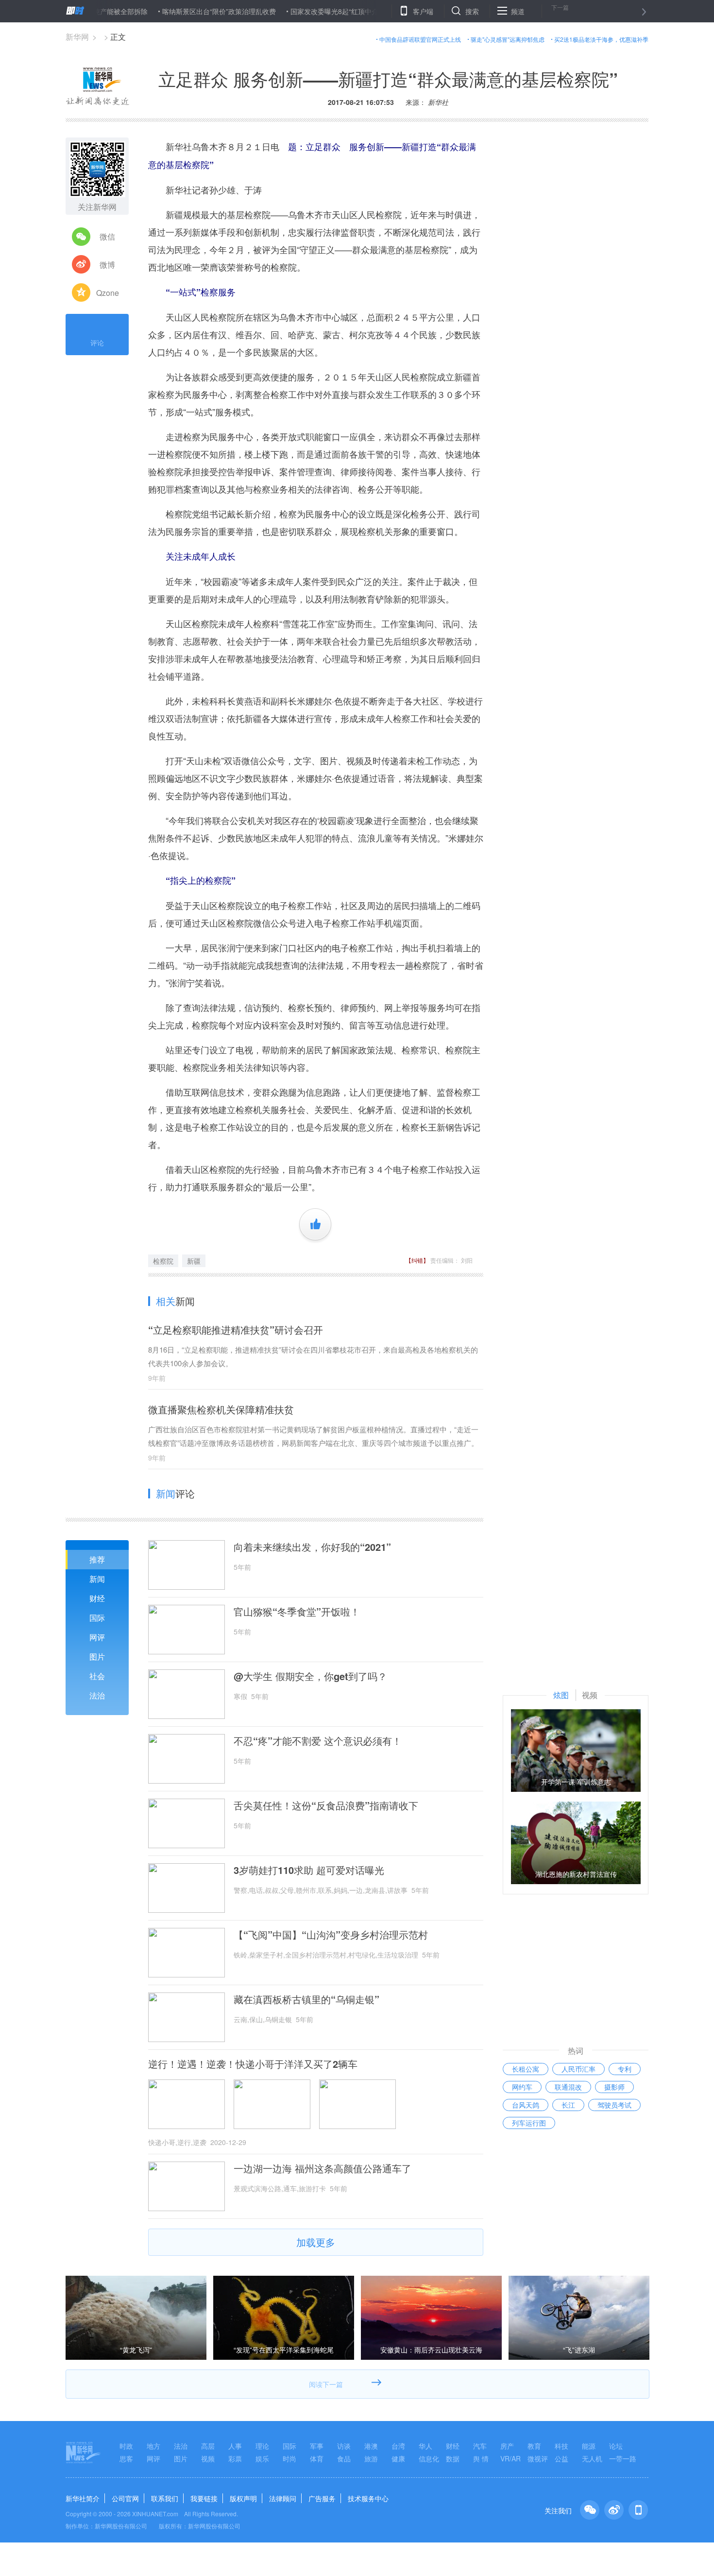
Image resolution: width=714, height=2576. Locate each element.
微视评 (538, 2458)
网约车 (522, 2087)
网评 (97, 1637)
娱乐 (262, 2458)
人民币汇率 (578, 2069)
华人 (425, 2446)
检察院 (163, 1261)
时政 (126, 2446)
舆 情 (481, 2458)
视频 (208, 2458)
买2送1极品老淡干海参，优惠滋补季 (601, 39)
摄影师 (614, 2087)
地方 (153, 2446)
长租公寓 (526, 2069)
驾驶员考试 (614, 2105)
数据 (453, 2458)
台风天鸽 (526, 2105)
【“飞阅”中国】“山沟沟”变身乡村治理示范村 (331, 1935)
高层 (208, 2446)
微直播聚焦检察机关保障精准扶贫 (221, 1409)
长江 (568, 2105)
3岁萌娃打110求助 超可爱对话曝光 (309, 1870)
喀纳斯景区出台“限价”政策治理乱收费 (170, 11)
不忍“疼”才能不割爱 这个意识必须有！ (318, 1741)
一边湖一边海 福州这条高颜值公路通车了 (323, 2168)
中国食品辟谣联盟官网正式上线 (420, 39)
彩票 (235, 2458)
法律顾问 (283, 2498)
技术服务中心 (368, 2498)
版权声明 (243, 2498)
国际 (97, 1618)
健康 (398, 2458)
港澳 (371, 2446)
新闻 (97, 1579)
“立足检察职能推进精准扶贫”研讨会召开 (236, 1330)
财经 (97, 1598)
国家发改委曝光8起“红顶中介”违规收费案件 (307, 11)
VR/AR (510, 2458)
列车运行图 (529, 2123)
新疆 (194, 1261)
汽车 (480, 2446)
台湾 (398, 2446)
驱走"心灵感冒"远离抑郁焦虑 (508, 39)
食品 (344, 2458)
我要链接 (204, 2498)
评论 (97, 343)
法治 (97, 1695)
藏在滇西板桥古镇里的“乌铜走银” (306, 1999)
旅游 (371, 2458)
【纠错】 (417, 1260)
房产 (507, 2446)
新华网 (77, 37)
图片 (97, 1657)
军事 (317, 2446)
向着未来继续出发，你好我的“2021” (312, 1547)
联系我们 (165, 2498)
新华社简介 (83, 2498)
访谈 (344, 2446)
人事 (235, 2446)
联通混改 (568, 2087)
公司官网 (125, 2498)
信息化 (429, 2458)
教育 (534, 2446)
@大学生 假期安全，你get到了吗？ (310, 1676)
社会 (97, 1676)
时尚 (289, 2458)
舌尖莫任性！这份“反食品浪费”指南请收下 (326, 1805)
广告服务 (322, 2498)
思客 (126, 2458)
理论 (262, 2446)
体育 (317, 2458)
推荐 (97, 1559)
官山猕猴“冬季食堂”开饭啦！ (297, 1612)
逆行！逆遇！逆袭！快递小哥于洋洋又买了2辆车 (253, 2064)
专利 (625, 2069)
